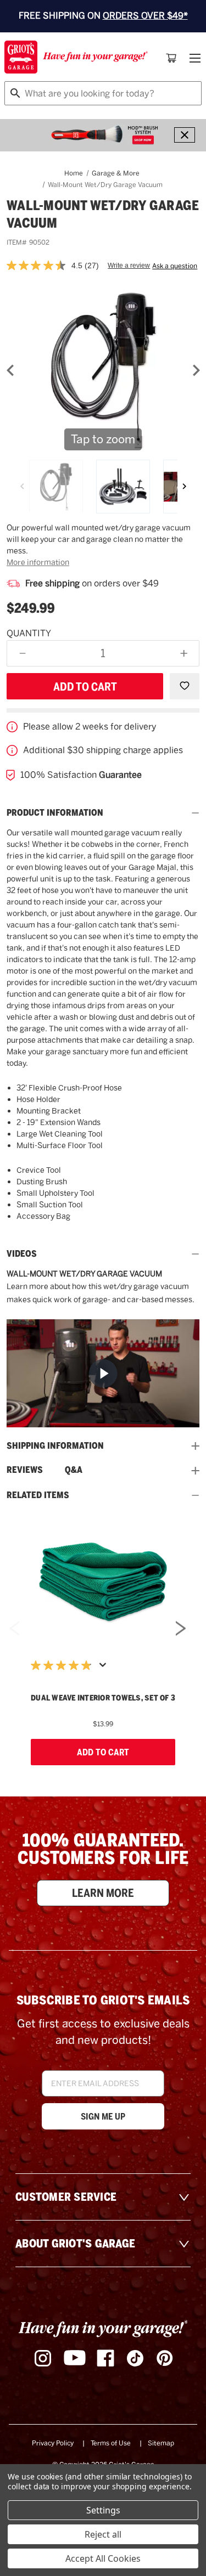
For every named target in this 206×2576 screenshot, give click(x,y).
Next (181, 1632)
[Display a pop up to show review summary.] (105, 1668)
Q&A (74, 1470)
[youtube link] (75, 2358)
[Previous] (22, 487)
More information (38, 562)
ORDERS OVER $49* (145, 16)
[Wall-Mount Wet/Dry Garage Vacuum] (56, 487)
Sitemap (161, 2443)
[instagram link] (43, 2358)
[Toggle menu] (194, 58)
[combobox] (103, 93)
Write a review (129, 265)
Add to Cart (103, 1752)
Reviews (25, 1470)
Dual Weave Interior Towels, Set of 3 (103, 1698)
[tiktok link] (135, 2358)
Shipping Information (55, 1446)
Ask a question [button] (175, 266)
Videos (22, 1254)
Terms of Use (111, 2443)
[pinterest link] (165, 2358)
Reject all (103, 2534)
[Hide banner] (185, 135)
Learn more (103, 1893)
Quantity (29, 633)
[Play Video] (103, 1373)
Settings (103, 2510)
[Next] (184, 487)
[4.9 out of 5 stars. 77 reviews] (64, 1665)
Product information (55, 813)
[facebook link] (105, 2358)
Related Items (38, 1495)
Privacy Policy (53, 2443)
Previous (14, 1632)
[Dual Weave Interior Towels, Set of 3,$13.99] (103, 1582)
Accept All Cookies (103, 2558)
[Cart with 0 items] (171, 58)
